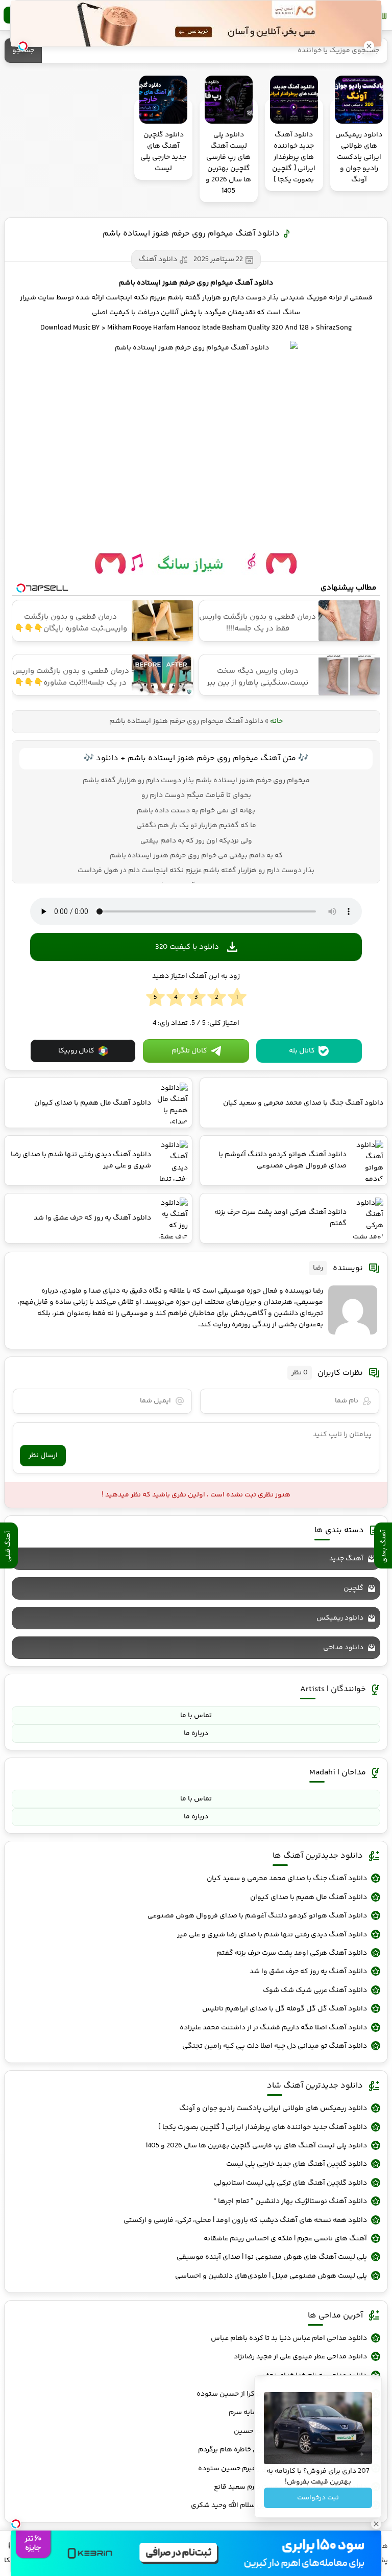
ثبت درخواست (318, 2498)
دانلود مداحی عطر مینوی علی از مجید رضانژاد (300, 2357)
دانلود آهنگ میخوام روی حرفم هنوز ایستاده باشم (191, 234)
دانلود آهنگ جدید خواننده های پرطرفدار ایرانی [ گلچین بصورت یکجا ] (263, 2127)
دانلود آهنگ (158, 260)
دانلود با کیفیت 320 (187, 947)
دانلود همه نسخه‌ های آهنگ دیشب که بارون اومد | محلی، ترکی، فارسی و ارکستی (245, 2220)
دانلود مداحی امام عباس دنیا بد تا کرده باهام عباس (289, 2338)
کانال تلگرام (189, 1051)
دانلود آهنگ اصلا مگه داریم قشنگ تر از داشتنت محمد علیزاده (273, 2028)
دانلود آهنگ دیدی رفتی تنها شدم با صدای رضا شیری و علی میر (272, 1935)
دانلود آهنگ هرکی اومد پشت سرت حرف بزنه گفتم (292, 1953)
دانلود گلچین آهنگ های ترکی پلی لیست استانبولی (290, 2183)
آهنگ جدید (346, 1559)
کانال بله (302, 1051)
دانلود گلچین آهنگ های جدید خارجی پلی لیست (297, 2164)
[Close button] (369, 46)
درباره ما (196, 1734)
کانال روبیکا (76, 1051)
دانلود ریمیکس (340, 1618)
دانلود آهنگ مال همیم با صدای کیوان (309, 1898)
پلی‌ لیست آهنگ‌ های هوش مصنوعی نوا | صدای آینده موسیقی (272, 2257)
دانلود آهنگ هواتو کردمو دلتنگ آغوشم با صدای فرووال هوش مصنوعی (257, 1916)
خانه (276, 721)
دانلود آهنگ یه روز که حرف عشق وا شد (308, 1972)
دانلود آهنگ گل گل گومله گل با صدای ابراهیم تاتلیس (285, 2009)
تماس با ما (196, 1716)
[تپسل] (16, 2524)
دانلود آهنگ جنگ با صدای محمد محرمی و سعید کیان (287, 1879)
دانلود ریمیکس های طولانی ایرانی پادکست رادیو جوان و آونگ (273, 2109)
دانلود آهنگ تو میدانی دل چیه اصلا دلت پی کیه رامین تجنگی (275, 2046)
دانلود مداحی (343, 1648)
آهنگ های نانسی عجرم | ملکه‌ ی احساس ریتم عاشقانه (285, 2239)
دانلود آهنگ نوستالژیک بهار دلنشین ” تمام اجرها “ (290, 2202)
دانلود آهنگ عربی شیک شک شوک (315, 1990)
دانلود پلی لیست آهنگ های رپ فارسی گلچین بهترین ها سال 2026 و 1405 (256, 2146)
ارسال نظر (43, 1456)
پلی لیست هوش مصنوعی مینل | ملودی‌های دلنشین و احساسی (271, 2276)
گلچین (353, 1588)
